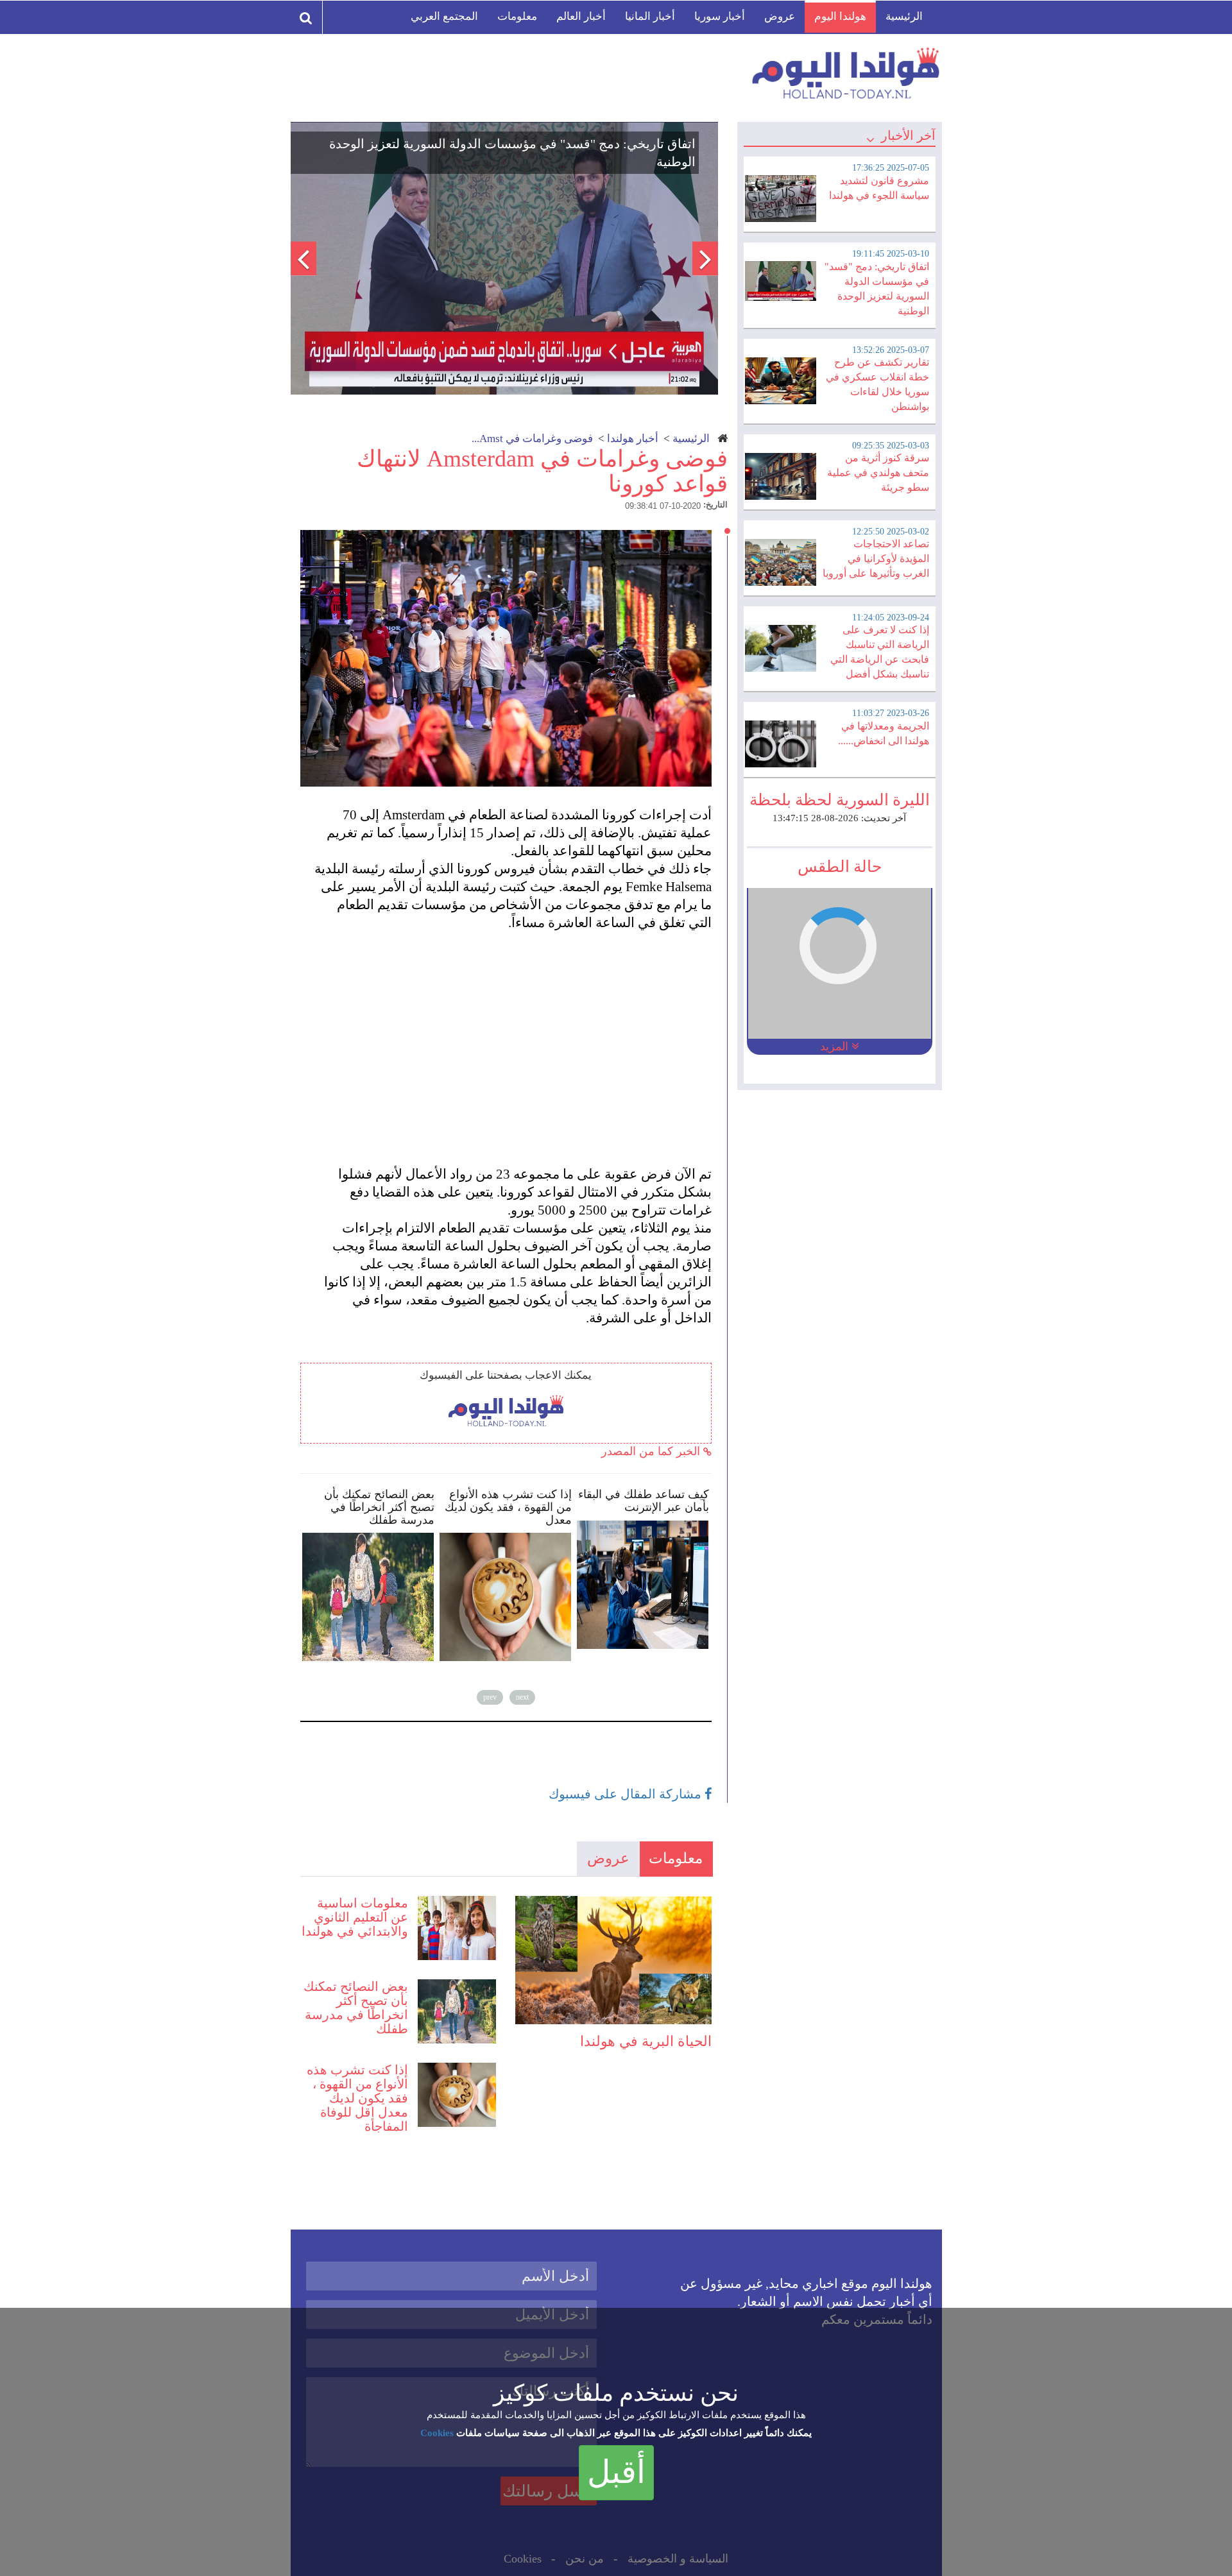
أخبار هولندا (633, 439)
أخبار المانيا (650, 16)
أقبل (616, 2472)
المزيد (836, 1046)
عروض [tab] (608, 1858)
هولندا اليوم (840, 16)
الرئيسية (904, 16)
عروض (780, 16)
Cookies (437, 2433)
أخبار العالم (581, 16)
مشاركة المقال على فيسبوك (627, 1794)
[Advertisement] (512, 1039)
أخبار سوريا (720, 16)
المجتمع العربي (444, 16)
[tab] (839, 192)
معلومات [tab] (676, 1858)
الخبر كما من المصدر (652, 1451)
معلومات (517, 16)
